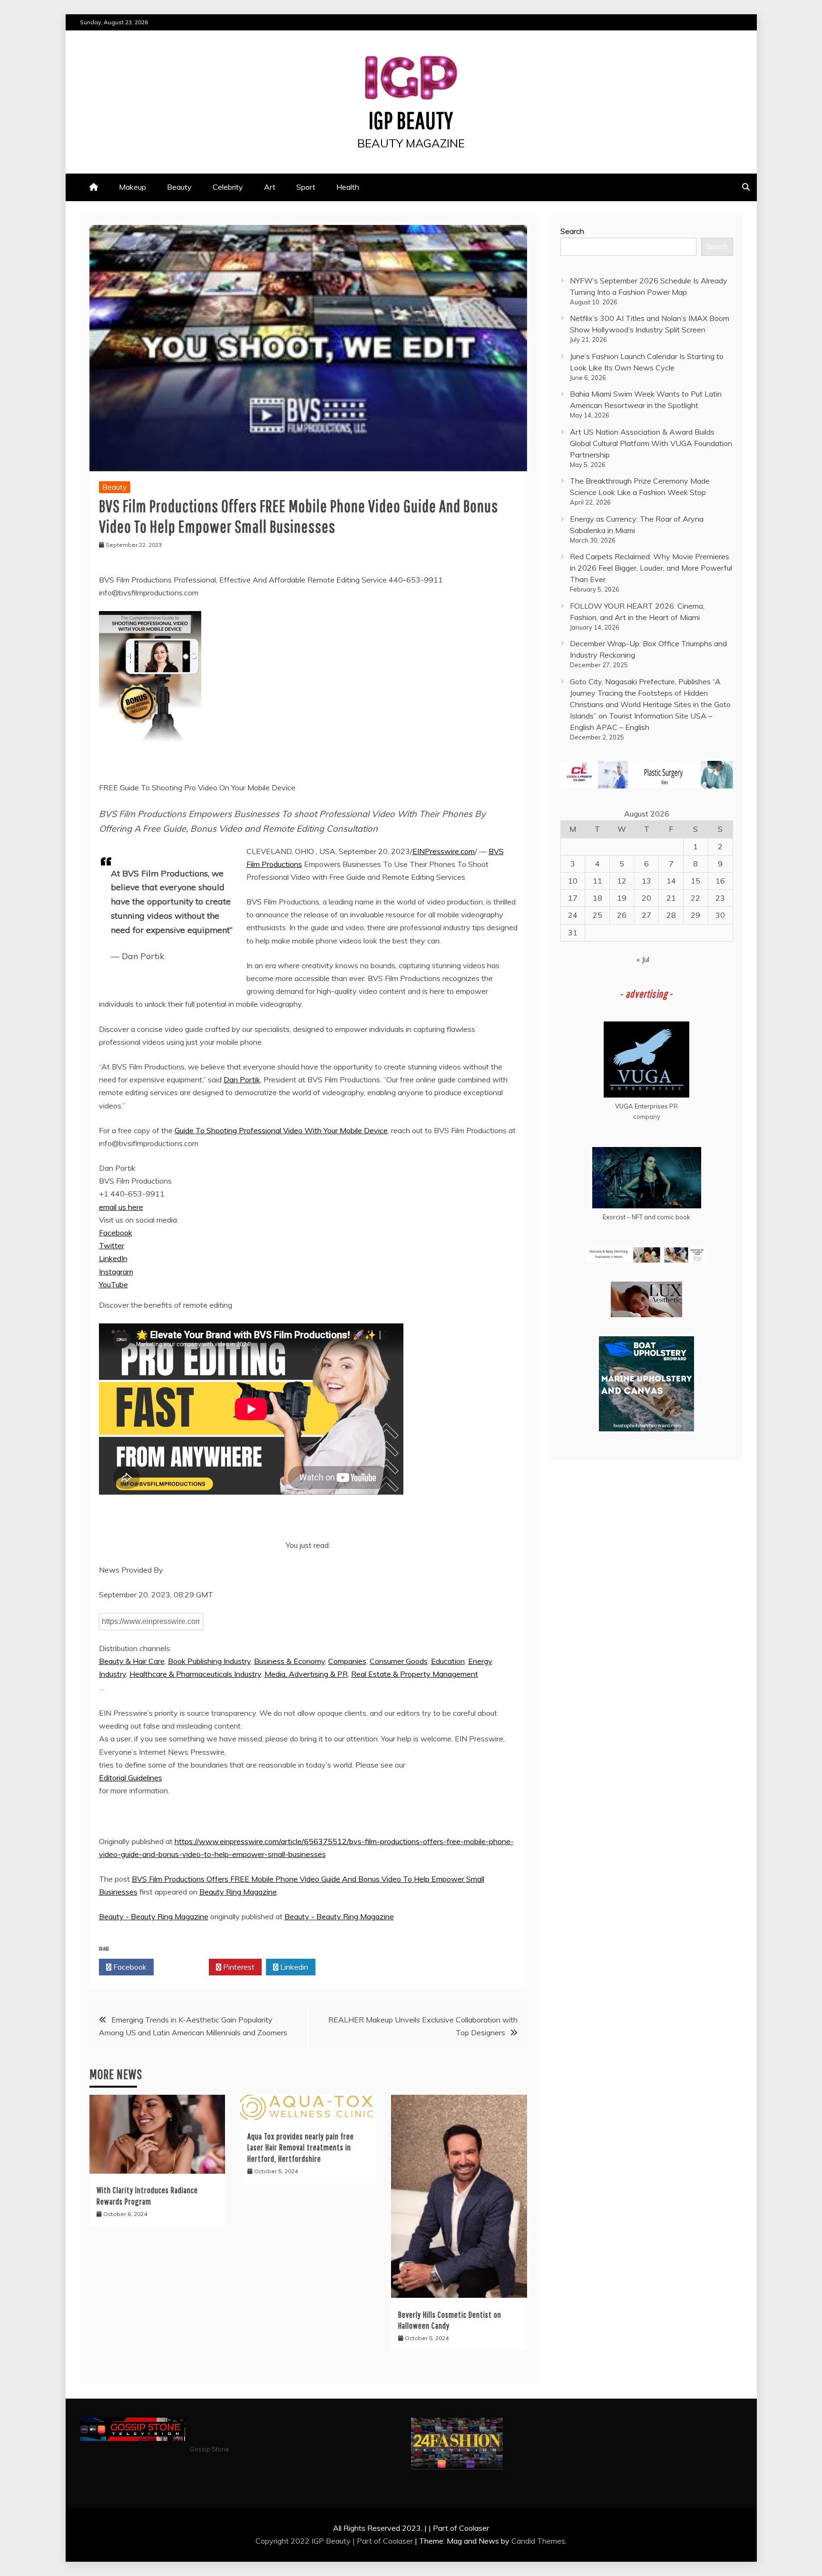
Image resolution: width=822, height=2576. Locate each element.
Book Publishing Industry (209, 1661)
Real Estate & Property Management (415, 1674)
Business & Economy (289, 1661)
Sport (306, 187)
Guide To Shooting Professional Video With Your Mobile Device (281, 1130)
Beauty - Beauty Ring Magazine (154, 1916)
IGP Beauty (411, 120)
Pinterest (238, 1967)
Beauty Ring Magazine (238, 1892)
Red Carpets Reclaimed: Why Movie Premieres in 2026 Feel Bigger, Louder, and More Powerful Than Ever (651, 568)
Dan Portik (242, 1079)
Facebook (116, 1233)
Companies (347, 1661)
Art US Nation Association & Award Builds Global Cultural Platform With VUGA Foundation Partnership (651, 443)
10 (573, 881)
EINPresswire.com (444, 851)
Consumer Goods (399, 1661)
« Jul (643, 959)
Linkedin (293, 1967)
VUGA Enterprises (641, 1106)
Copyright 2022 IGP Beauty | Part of (319, 2541)
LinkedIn (113, 1258)
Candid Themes (538, 2541)
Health (348, 187)
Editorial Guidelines (131, 1778)
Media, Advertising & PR (306, 1674)
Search (572, 231)
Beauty (179, 187)
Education (448, 1661)
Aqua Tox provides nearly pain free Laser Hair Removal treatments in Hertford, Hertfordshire (301, 2148)
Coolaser (398, 2541)
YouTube (113, 1284)
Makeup (132, 187)
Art (270, 187)
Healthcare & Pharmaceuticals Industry (195, 1674)
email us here (121, 1207)
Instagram (116, 1272)
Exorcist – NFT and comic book (646, 1217)
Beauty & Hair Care (132, 1661)
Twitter (112, 1245)
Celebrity (228, 187)
